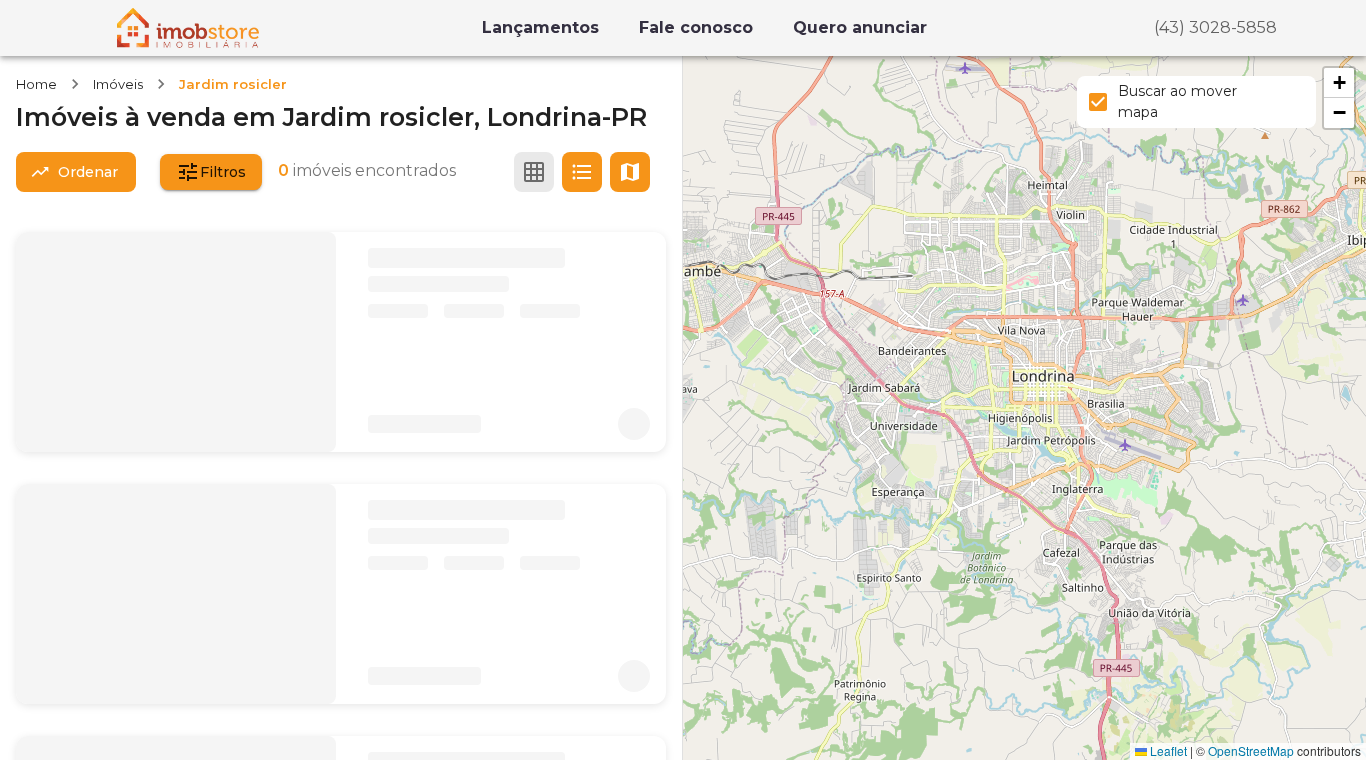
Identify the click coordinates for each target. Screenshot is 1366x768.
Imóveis (118, 84)
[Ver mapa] (630, 172)
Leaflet (1167, 750)
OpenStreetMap (1251, 750)
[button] (1339, 83)
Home (36, 84)
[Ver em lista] (582, 172)
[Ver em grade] (534, 172)
